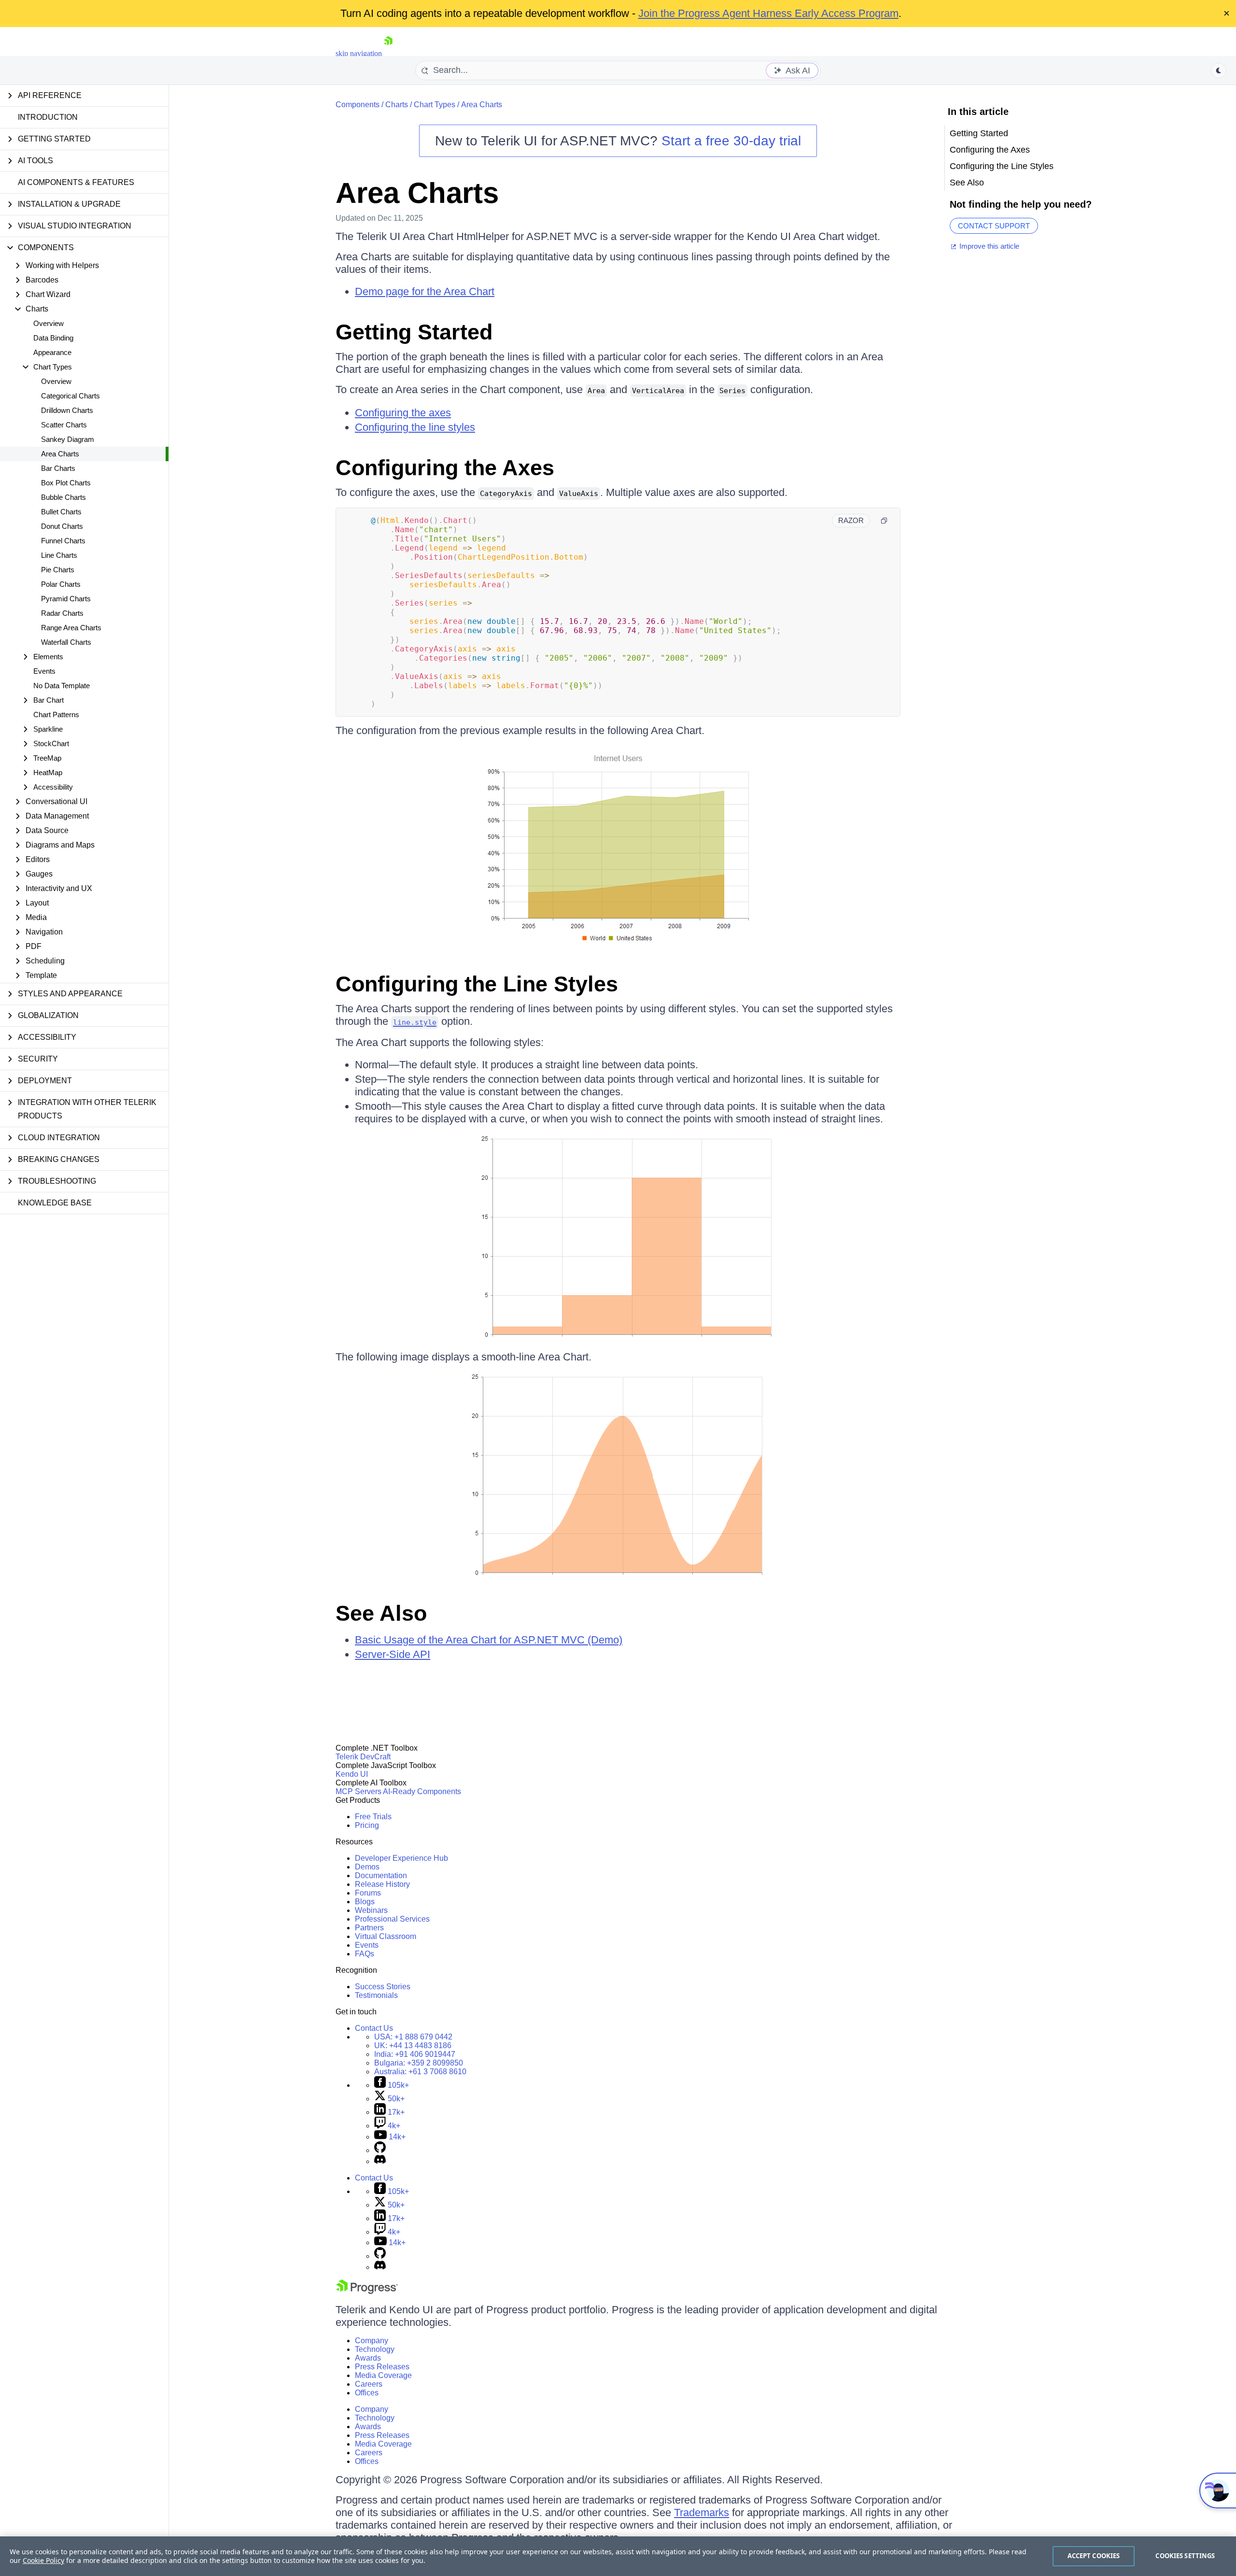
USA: (413, 2037)
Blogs (365, 1902)
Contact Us (374, 2028)
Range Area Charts (71, 628)
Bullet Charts (61, 512)
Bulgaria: (419, 2063)
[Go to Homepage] (388, 53)
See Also (381, 1613)
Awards (368, 2358)
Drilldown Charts (67, 410)
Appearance (52, 352)
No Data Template (62, 686)
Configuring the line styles (415, 427)
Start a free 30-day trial (731, 141)
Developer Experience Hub (401, 1858)
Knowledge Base (55, 1203)
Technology (375, 2349)
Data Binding (53, 338)
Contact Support (994, 226)
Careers (369, 2384)
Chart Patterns (56, 715)
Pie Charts (58, 570)
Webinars (371, 1910)
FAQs (365, 1954)
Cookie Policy (43, 2560)
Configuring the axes (403, 413)
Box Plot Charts (66, 483)
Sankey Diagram (68, 439)
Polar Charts (61, 584)
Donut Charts (62, 526)
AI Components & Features (76, 182)
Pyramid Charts (66, 599)
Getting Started (414, 332)
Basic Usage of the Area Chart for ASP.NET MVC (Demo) (489, 1640)
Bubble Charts (63, 497)
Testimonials (376, 1995)
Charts (397, 105)
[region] (618, 2556)
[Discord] (380, 2161)
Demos (367, 1867)
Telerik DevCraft (363, 1757)
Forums (368, 1893)
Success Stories (383, 1987)
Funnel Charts (63, 541)
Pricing (367, 1825)
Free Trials (373, 1817)
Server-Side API (393, 1654)
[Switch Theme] (1219, 71)
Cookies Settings (1185, 2556)
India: (415, 2054)
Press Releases (382, 2367)
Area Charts (60, 454)
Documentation (381, 1875)
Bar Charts (58, 468)
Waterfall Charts (66, 642)
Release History (382, 1884)
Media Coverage (383, 2375)
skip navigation (359, 53)
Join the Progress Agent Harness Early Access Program (768, 13)
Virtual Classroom (386, 1936)
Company (372, 2341)
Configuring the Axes (445, 468)
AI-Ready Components (422, 1791)
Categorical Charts (70, 396)
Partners (369, 1928)
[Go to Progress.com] (367, 2291)
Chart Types (435, 105)
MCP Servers (358, 1791)
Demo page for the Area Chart (425, 291)
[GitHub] (380, 2150)
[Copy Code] (884, 521)
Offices (367, 2393)
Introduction (48, 117)
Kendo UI (352, 1774)
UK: (413, 2045)
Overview (49, 323)
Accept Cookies (1094, 2556)
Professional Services (392, 1919)
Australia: (420, 2072)
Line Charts (59, 555)
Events (44, 671)
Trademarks (702, 2512)
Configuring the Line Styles (477, 984)
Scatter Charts (64, 425)
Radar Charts (62, 613)
